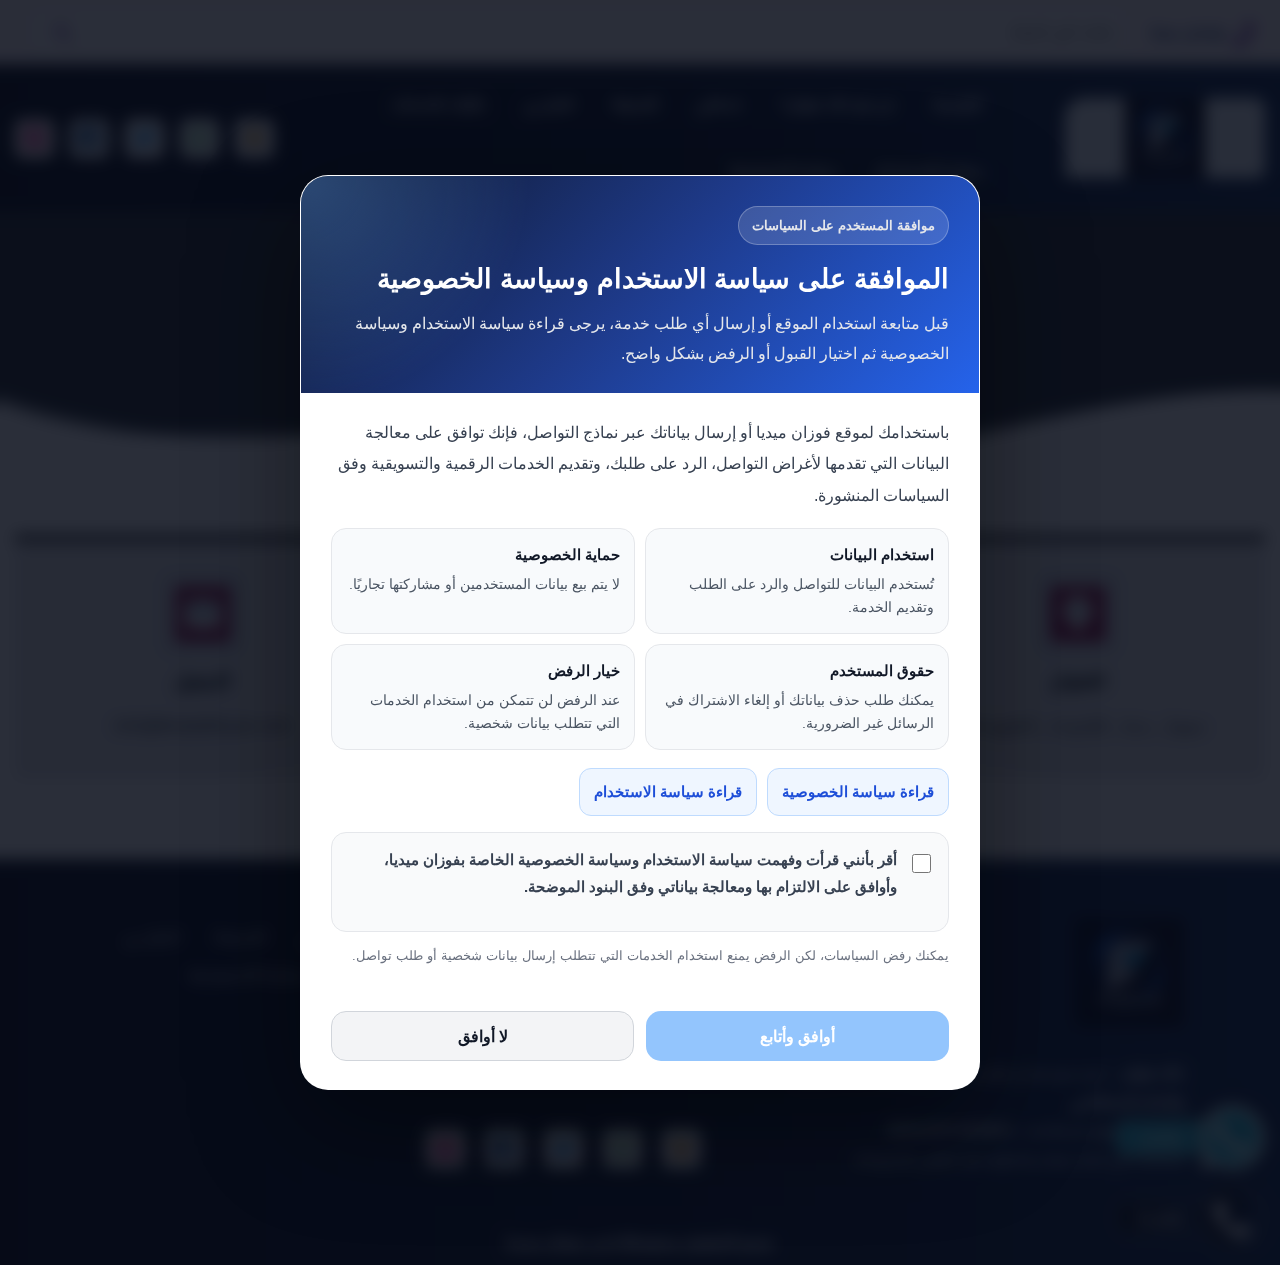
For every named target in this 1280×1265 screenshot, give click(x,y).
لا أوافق (483, 1036)
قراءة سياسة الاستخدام (668, 792)
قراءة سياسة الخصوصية (858, 792)
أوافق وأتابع (797, 1036)
